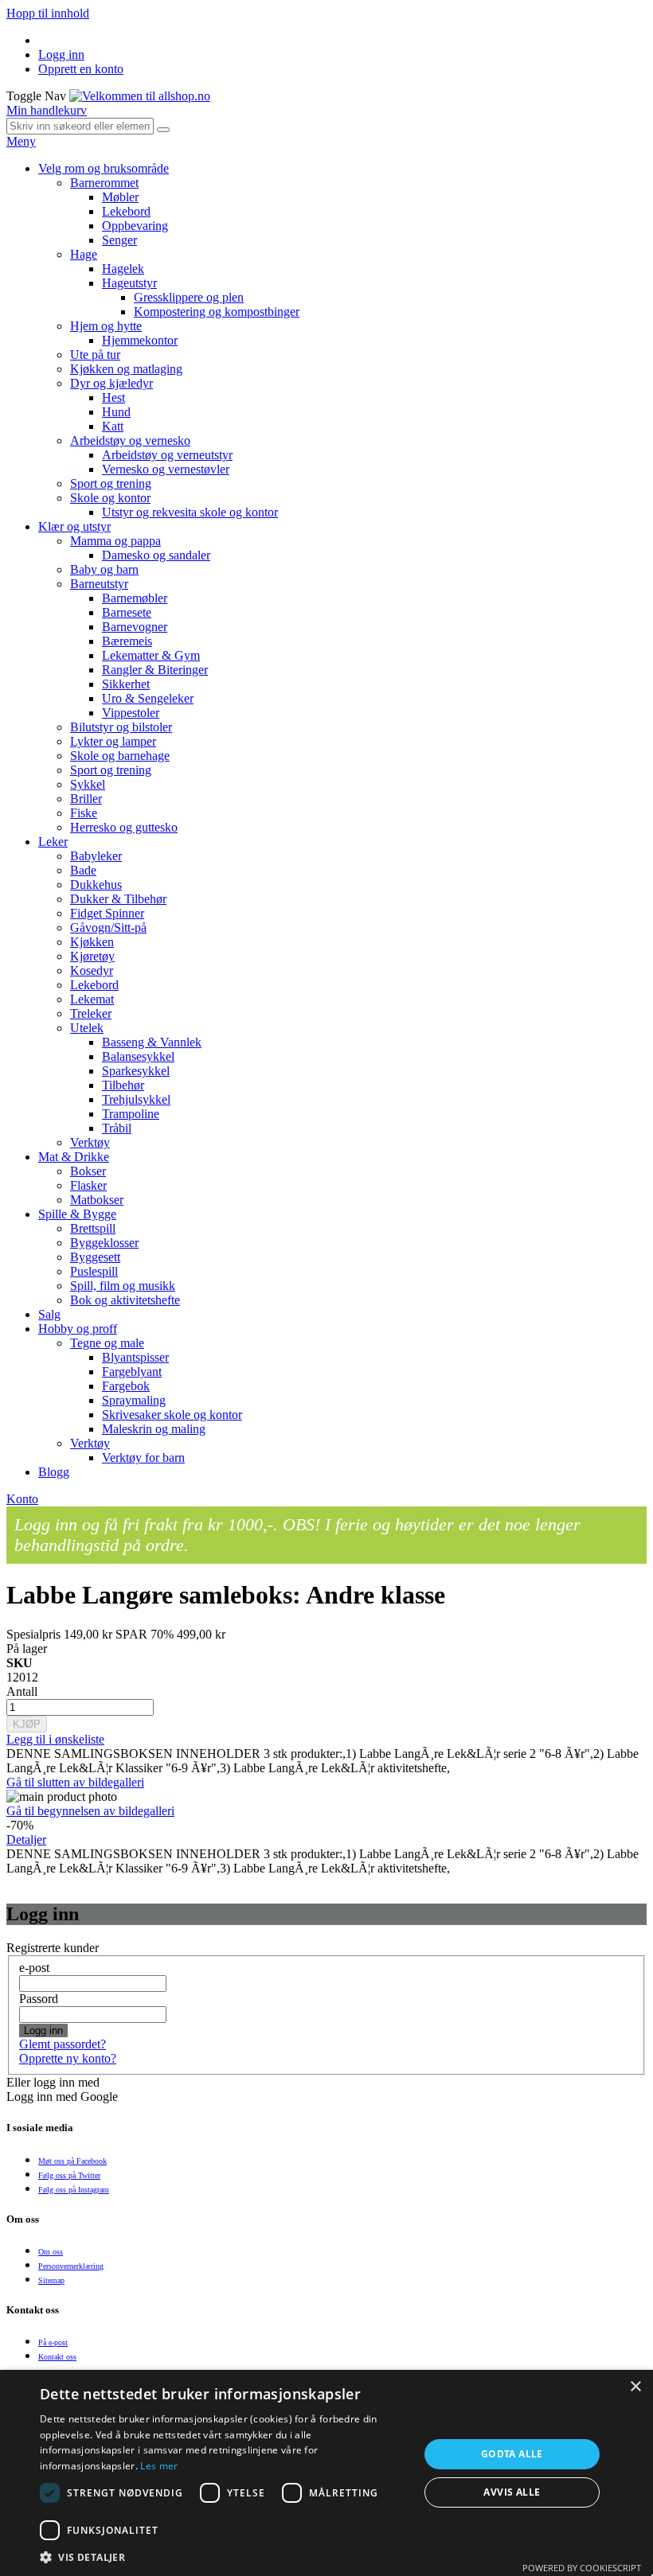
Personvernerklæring (71, 2266)
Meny (21, 141)
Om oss (51, 2252)
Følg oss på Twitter (69, 2175)
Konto (22, 1499)
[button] (224, 2557)
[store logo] (140, 96)
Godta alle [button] (512, 2454)
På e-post (53, 2342)
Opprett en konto (81, 69)
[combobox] (80, 126)
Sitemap (51, 2280)
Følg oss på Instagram (74, 2190)
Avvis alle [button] (512, 2492)
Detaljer (26, 1839)
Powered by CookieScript (582, 2568)
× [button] (635, 2387)
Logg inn (61, 55)
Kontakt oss (57, 2357)
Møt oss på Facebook (72, 2161)
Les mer (159, 2466)
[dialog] (326, 2473)
